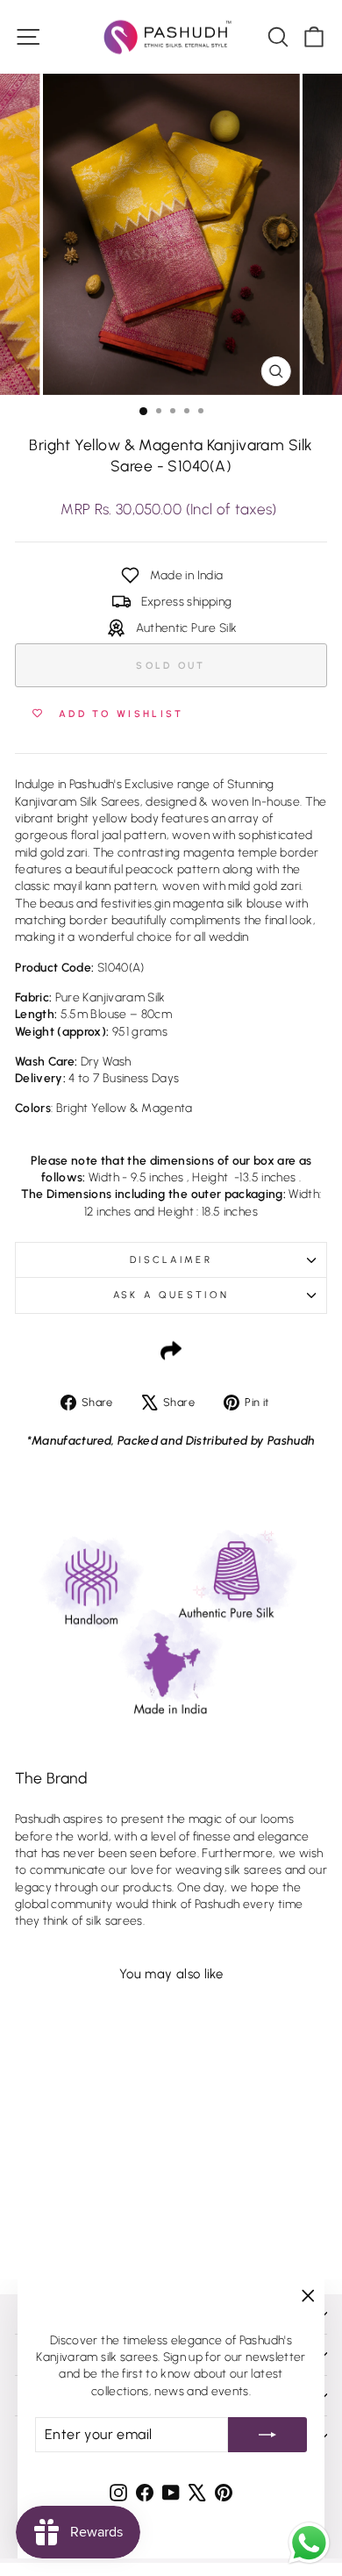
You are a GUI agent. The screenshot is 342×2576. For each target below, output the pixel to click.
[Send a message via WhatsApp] (309, 2543)
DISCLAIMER (171, 1260)
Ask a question (171, 1295)
